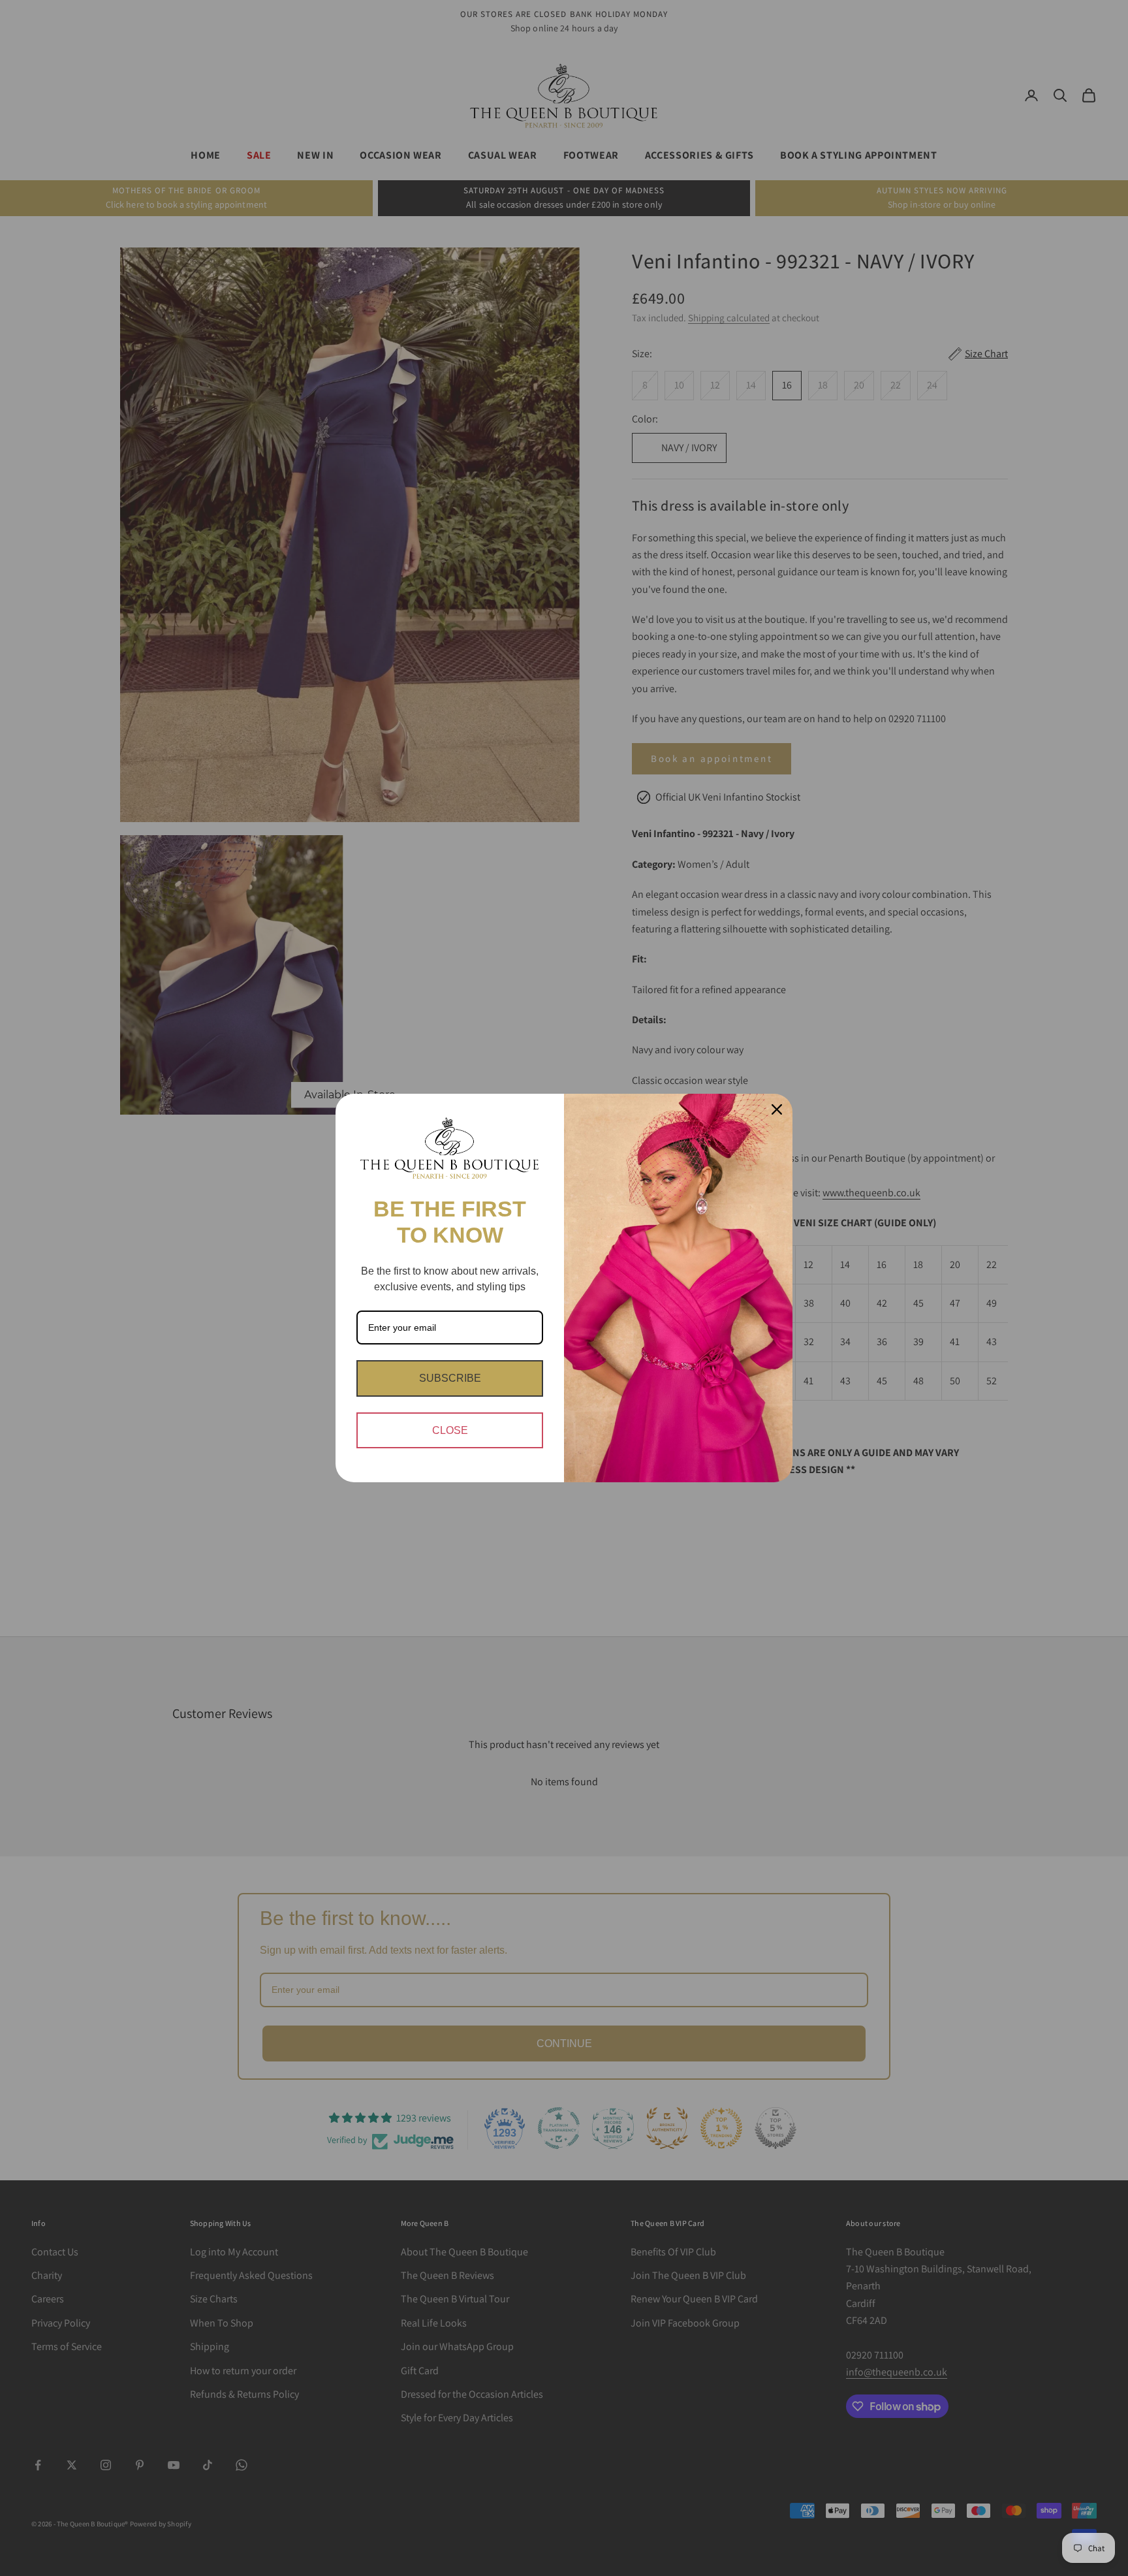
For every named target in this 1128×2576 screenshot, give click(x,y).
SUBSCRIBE (450, 1378)
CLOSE (450, 1430)
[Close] (777, 1109)
